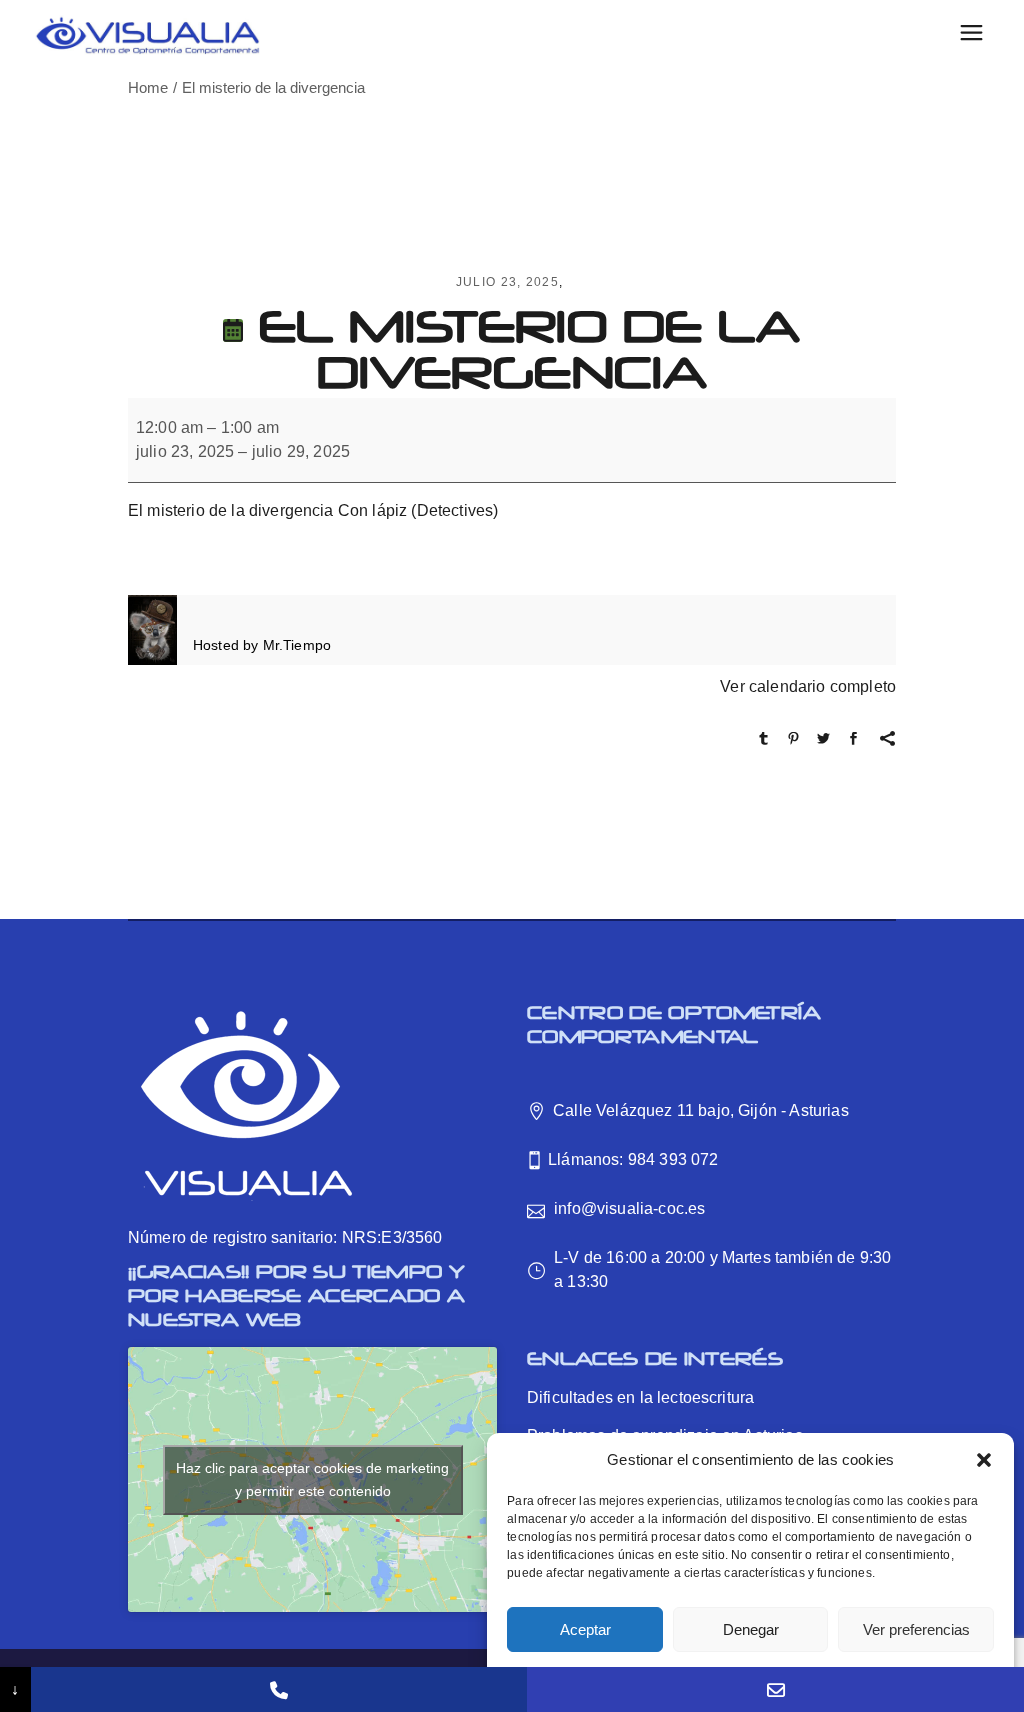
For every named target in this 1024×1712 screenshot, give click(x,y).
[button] (984, 1460)
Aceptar (585, 1629)
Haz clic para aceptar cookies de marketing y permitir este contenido (312, 1479)
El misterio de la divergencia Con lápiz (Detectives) (313, 510)
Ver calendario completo (808, 686)
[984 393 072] (279, 1689)
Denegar (751, 1629)
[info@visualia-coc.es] (775, 1689)
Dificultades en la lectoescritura (640, 1397)
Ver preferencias (916, 1629)
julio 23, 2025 (507, 282)
